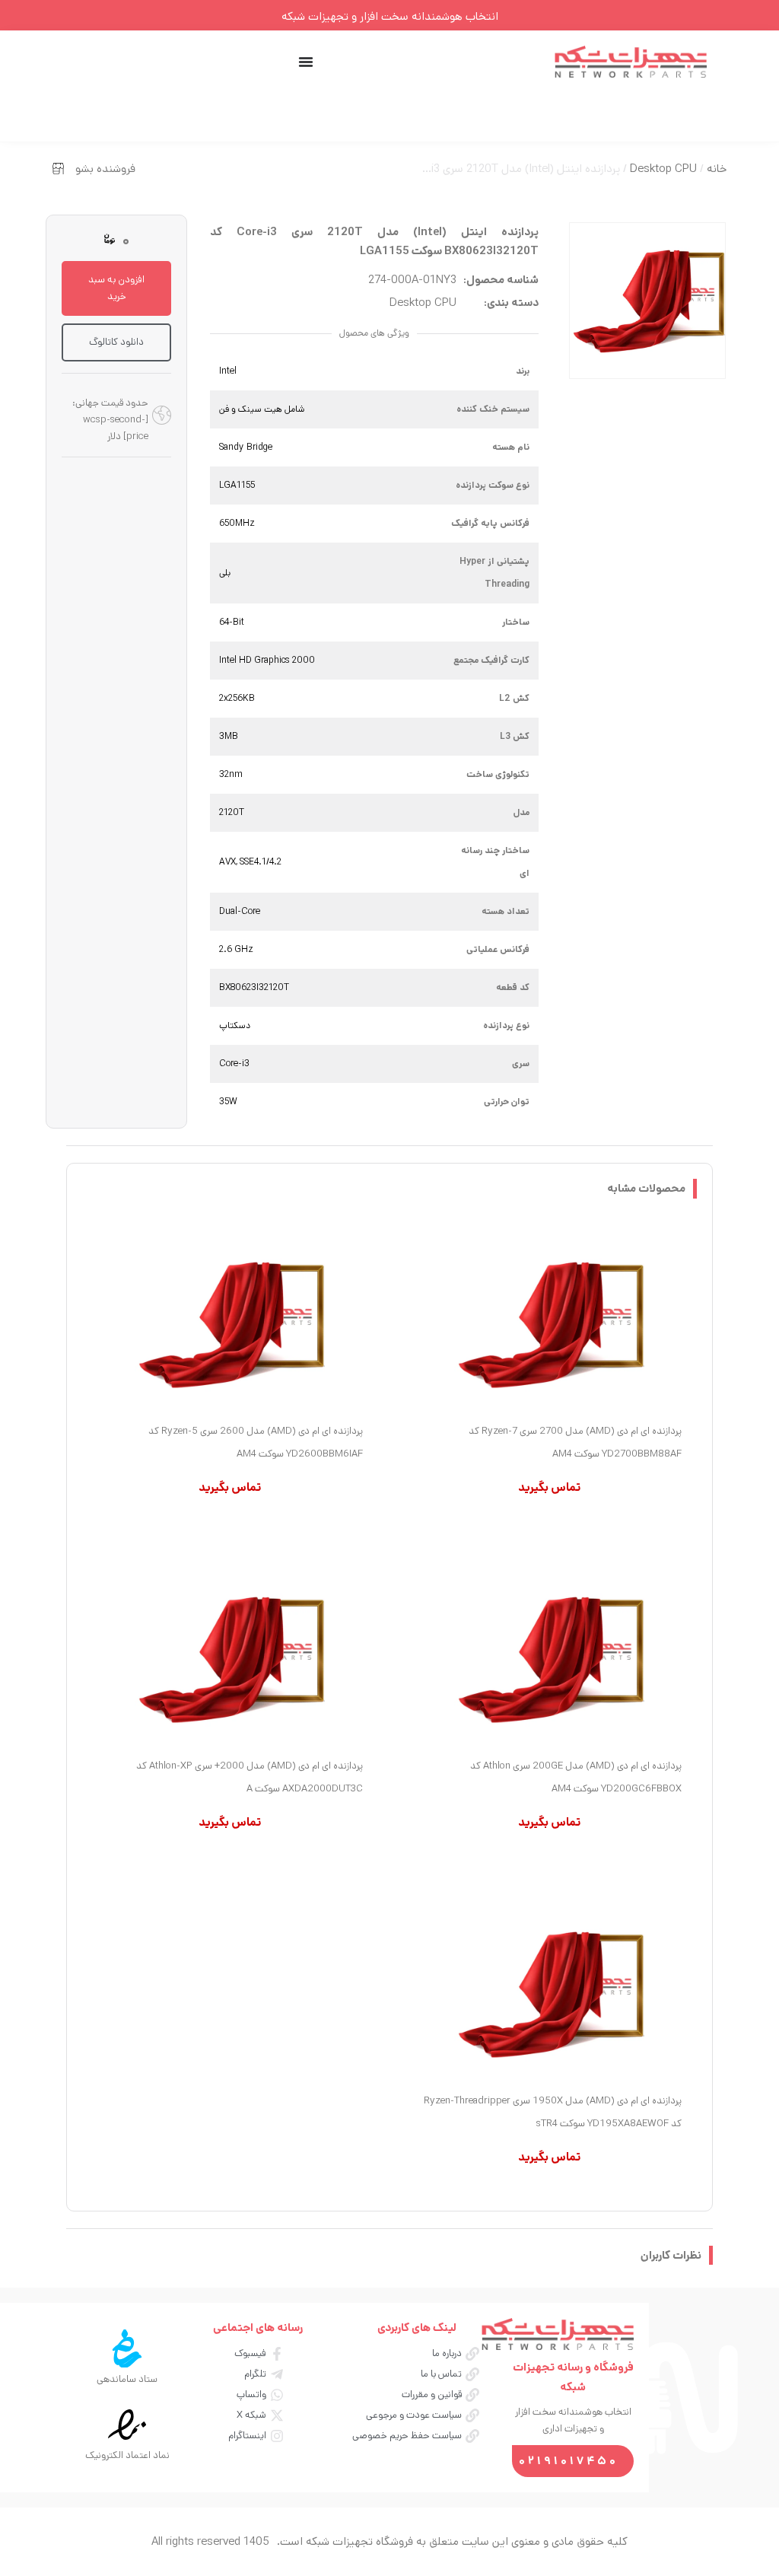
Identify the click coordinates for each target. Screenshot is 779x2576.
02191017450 (569, 2461)
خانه (717, 169)
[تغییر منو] (306, 62)
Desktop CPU (663, 169)
